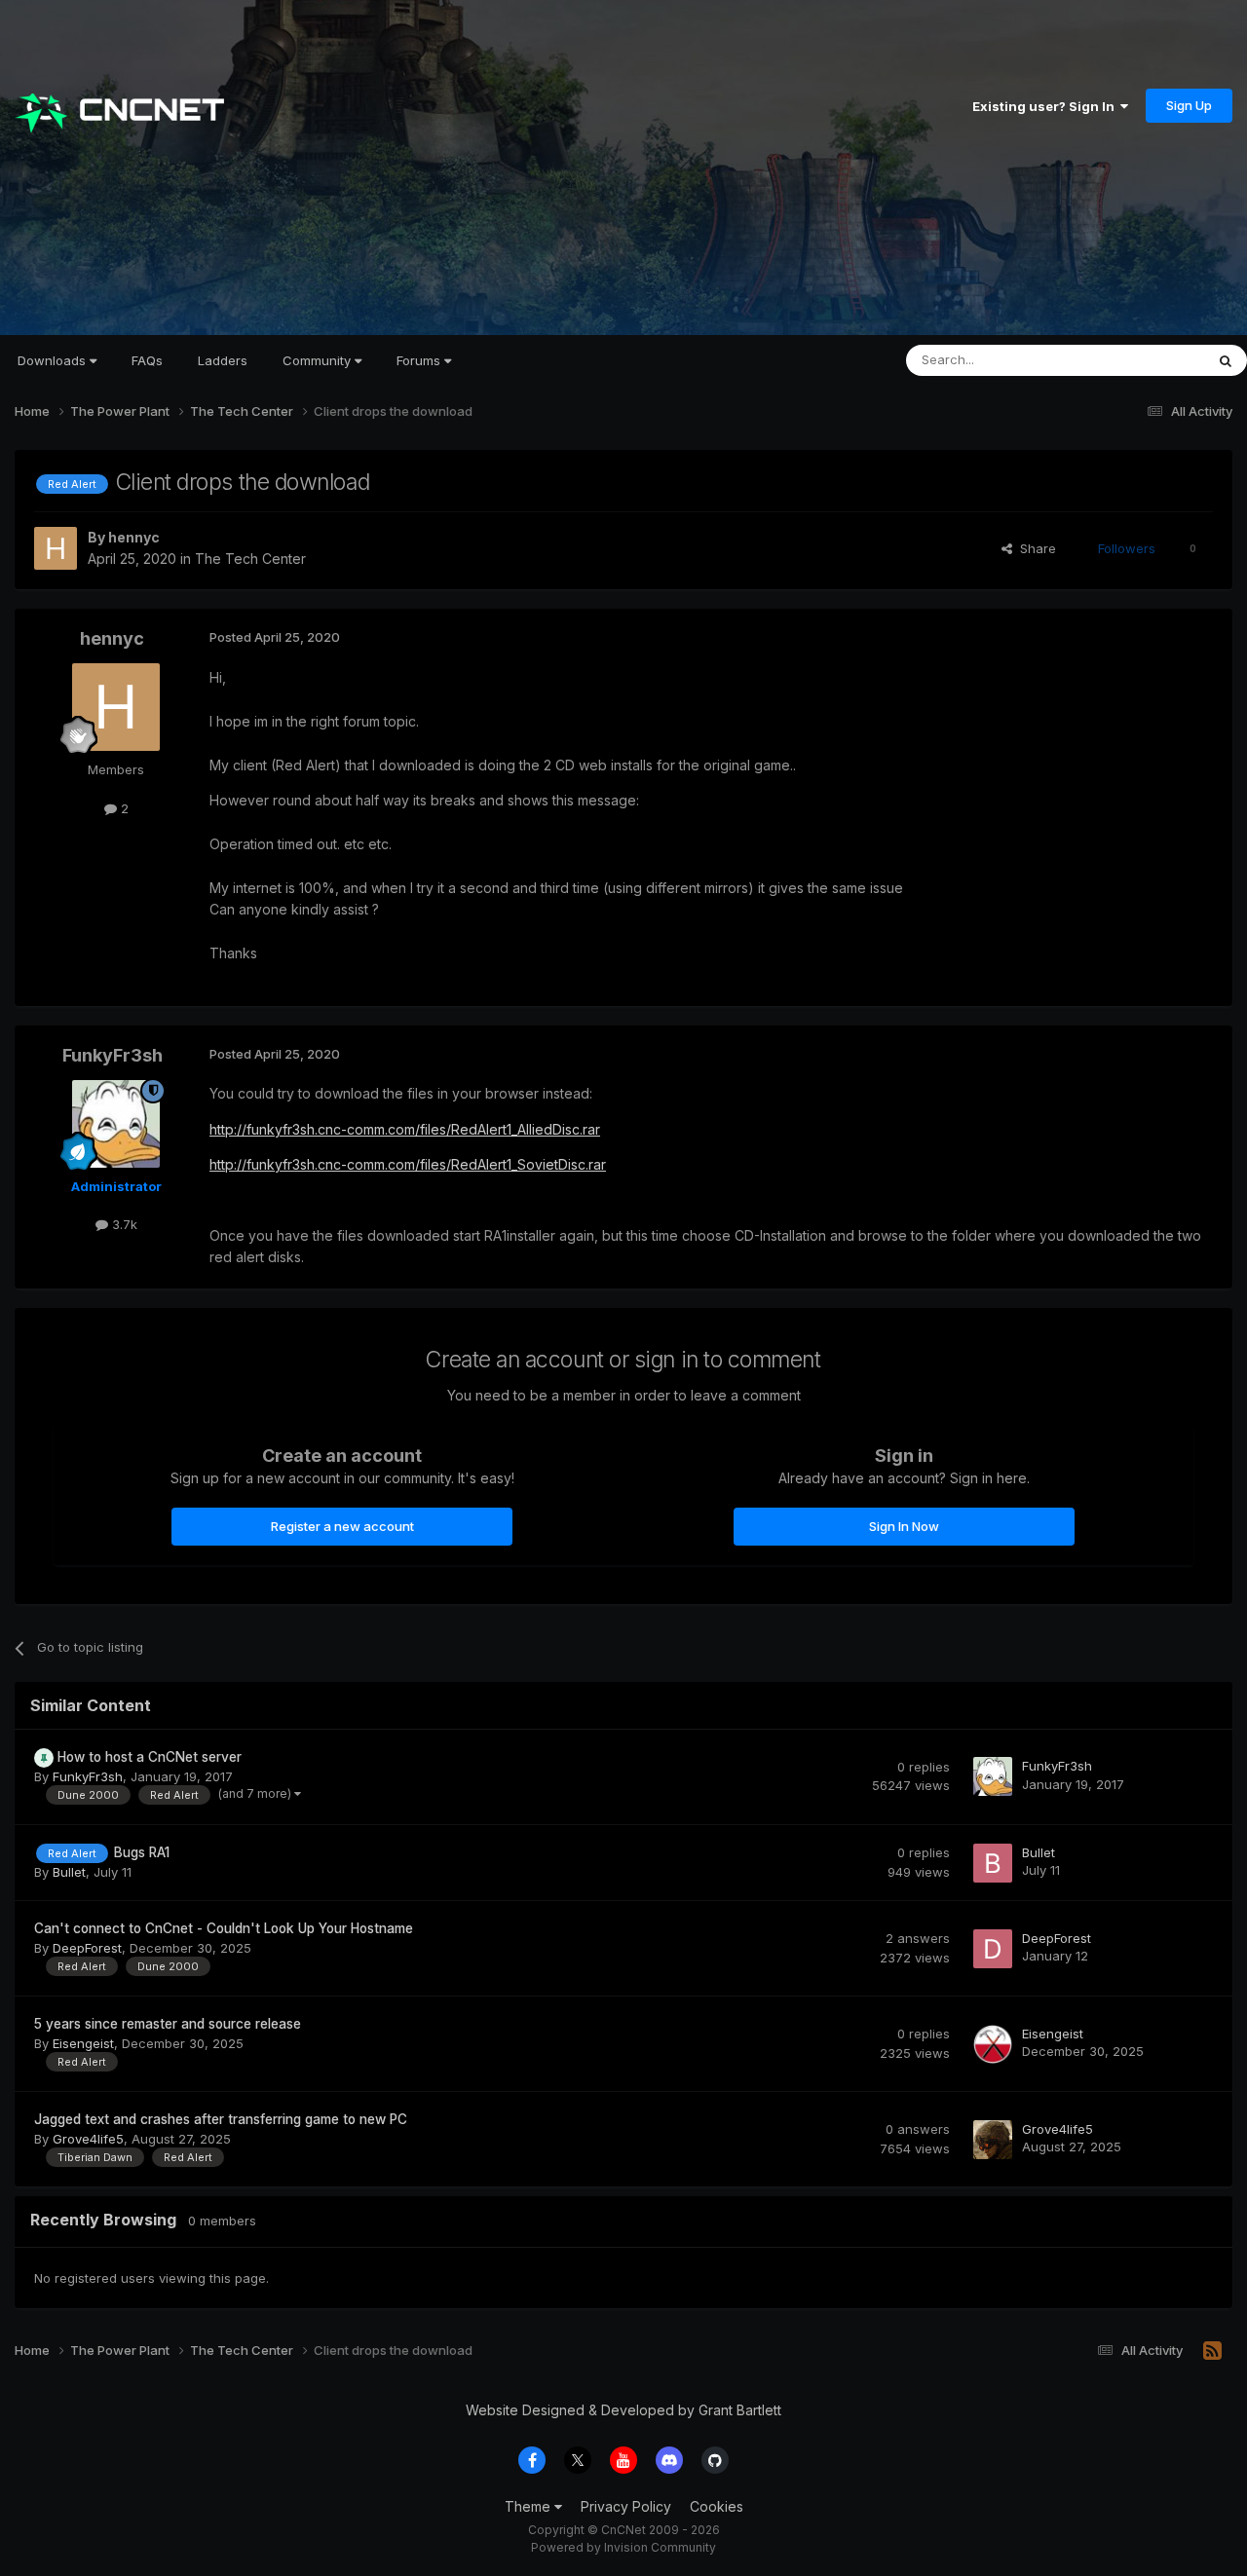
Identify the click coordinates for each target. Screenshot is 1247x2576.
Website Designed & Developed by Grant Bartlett (623, 2410)
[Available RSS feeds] (1212, 2351)
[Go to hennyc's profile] (56, 548)
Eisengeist (83, 2043)
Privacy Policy (626, 2506)
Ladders (223, 360)
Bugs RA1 (142, 1852)
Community (319, 360)
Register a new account (342, 1526)
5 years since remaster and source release (168, 2024)
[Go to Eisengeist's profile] (993, 2044)
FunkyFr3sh (113, 1055)
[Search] (1226, 360)
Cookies (717, 2506)
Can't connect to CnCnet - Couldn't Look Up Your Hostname (224, 1928)
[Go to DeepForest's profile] (993, 1949)
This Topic (1147, 360)
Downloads (54, 360)
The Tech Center (250, 559)
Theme (529, 2506)
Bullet (69, 1872)
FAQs (147, 360)
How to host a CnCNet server (150, 1757)
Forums (420, 360)
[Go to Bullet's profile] (993, 1863)
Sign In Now (904, 1526)
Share (1034, 548)
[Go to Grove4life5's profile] (993, 2140)
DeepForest (87, 1948)
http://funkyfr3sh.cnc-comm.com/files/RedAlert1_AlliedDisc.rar (405, 1129)
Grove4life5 (88, 2139)
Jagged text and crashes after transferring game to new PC (221, 2119)
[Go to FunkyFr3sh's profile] (116, 1124)
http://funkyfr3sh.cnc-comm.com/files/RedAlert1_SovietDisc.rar (408, 1164)
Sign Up (1189, 105)
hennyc (134, 537)
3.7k (123, 1224)
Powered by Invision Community (623, 2547)
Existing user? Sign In (1046, 106)
